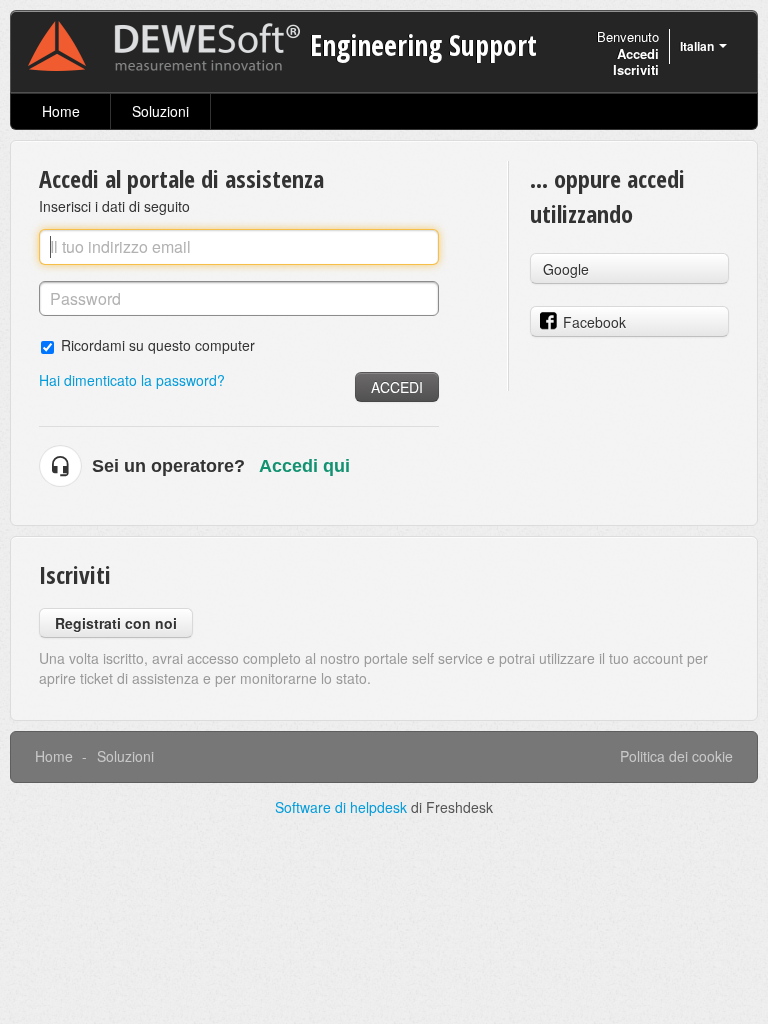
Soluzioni (160, 111)
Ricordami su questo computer (158, 344)
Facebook (594, 322)
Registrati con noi (116, 623)
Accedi (397, 387)
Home (61, 111)
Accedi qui (304, 466)
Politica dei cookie (676, 756)
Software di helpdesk (343, 807)
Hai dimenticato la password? (132, 380)
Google (566, 269)
